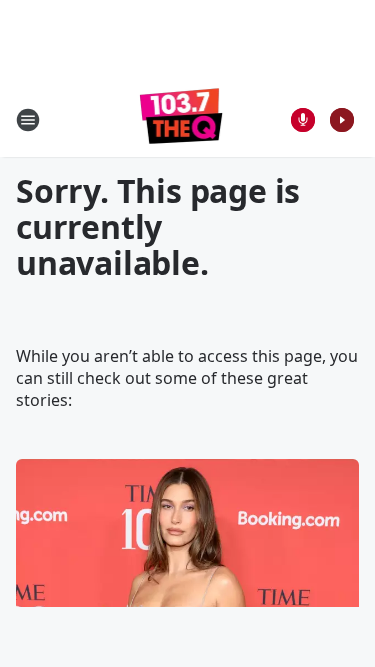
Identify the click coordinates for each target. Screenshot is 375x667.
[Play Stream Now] (342, 120)
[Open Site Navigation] (28, 120)
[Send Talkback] (303, 120)
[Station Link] (181, 119)
